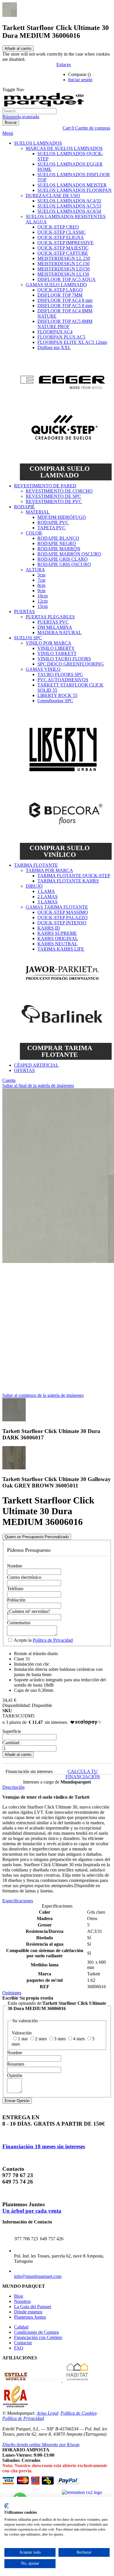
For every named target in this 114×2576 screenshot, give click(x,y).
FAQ (19, 2348)
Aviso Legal (47, 2413)
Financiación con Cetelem (38, 2337)
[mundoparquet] (46, 105)
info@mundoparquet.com (38, 2276)
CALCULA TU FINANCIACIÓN (83, 1774)
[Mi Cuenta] (102, 75)
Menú (8, 133)
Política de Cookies (78, 2413)
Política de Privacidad (53, 1640)
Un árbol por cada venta (32, 2211)
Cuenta (9, 1080)
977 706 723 (26, 2239)
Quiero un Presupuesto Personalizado (37, 1537)
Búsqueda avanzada (21, 117)
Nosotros (22, 2301)
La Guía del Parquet (33, 2307)
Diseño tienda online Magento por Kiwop (41, 2445)
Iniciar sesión (80, 80)
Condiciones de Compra (36, 2332)
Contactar (23, 2343)
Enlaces (64, 64)
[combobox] (29, 111)
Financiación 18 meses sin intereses (44, 2146)
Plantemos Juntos (30, 2317)
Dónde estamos (28, 2312)
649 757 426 (52, 2239)
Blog (19, 2296)
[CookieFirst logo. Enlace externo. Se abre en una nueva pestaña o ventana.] (7, 2506)
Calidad (21, 2327)
